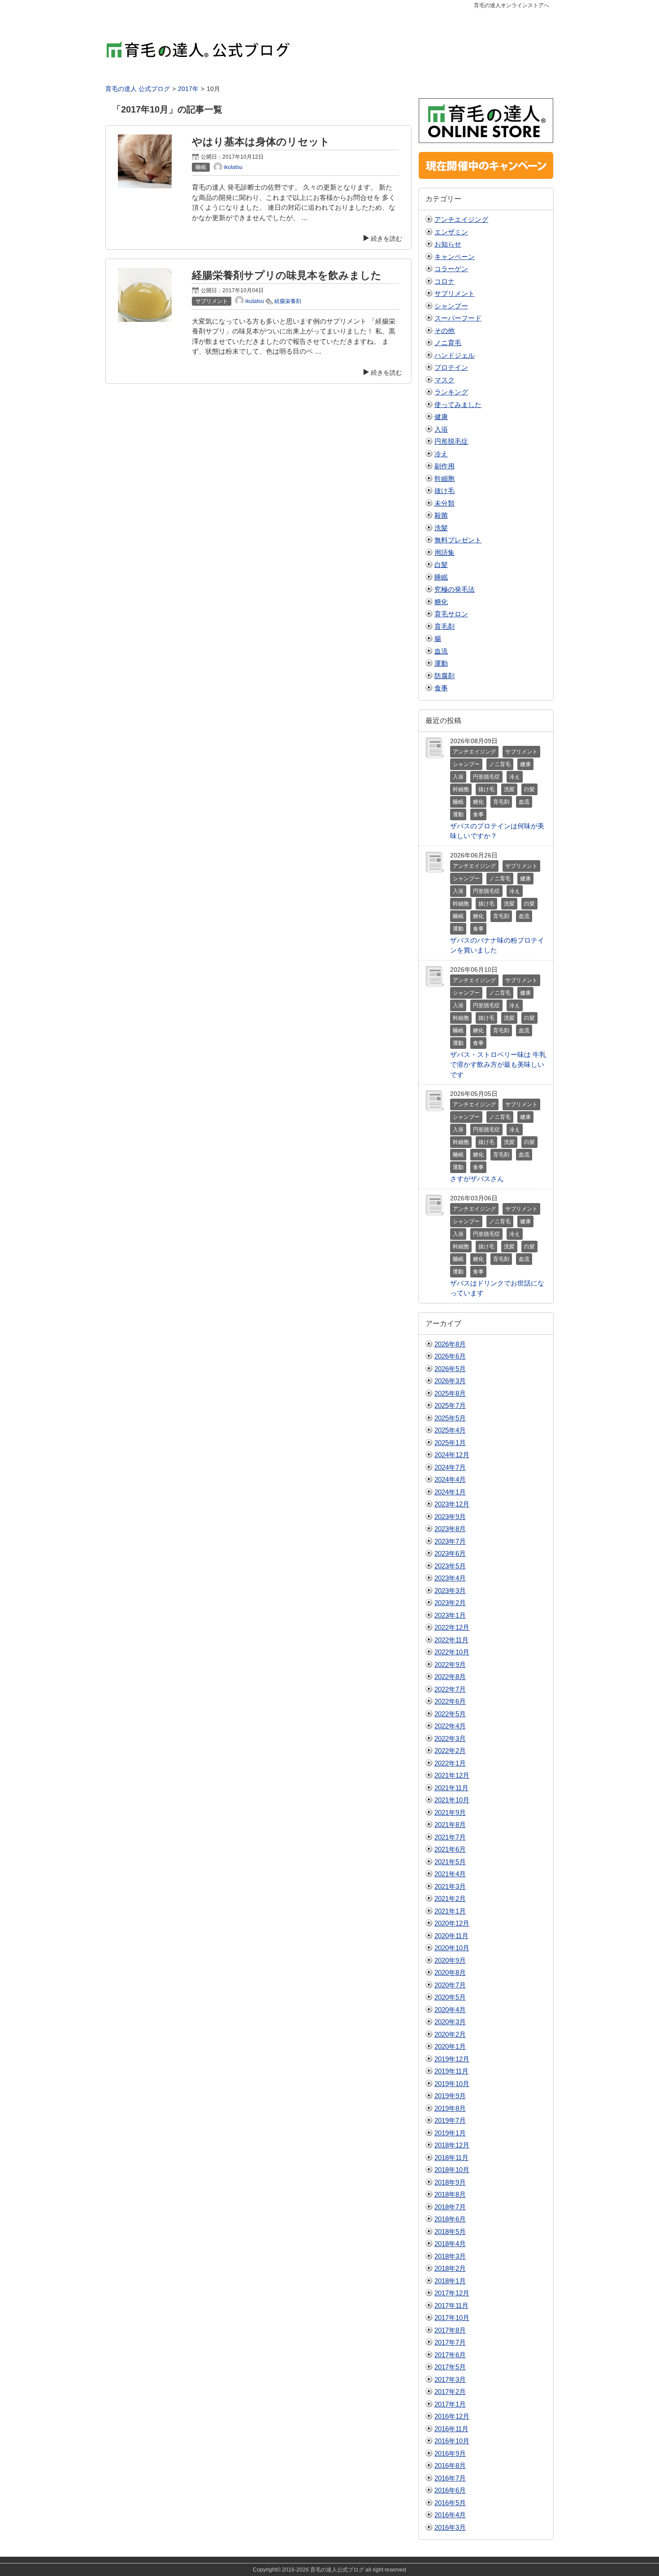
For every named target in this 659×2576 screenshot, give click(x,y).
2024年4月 (450, 1479)
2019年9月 (450, 2096)
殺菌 (441, 515)
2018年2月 (450, 2268)
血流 (441, 651)
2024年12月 (452, 1455)
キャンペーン (455, 257)
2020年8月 (450, 1972)
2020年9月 (450, 1960)
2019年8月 (450, 2108)
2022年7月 (450, 1689)
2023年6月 (450, 1553)
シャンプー (451, 306)
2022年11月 (451, 1640)
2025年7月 (450, 1405)
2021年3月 (450, 1886)
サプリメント (455, 293)
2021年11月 (451, 1788)
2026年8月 (450, 1344)
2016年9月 (450, 2453)
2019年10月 (452, 2084)
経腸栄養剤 (288, 301)
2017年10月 (452, 2318)
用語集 (444, 552)
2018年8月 (450, 2194)
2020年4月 (450, 2010)
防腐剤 (444, 676)
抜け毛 (444, 491)
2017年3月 (450, 2379)
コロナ (444, 281)
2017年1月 (450, 2404)
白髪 (441, 565)
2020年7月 (450, 1985)
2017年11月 (451, 2305)
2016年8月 (450, 2466)
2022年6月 (450, 1701)
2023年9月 (450, 1517)
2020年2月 (450, 2034)
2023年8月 (450, 1529)
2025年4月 (450, 1430)
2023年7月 (450, 1541)
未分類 (444, 503)
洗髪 (441, 528)
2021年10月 (452, 1800)
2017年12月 (452, 2293)
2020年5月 (450, 1997)
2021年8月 (450, 1825)
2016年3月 (450, 2527)
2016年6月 (450, 2490)
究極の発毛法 (455, 589)
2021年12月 (452, 1775)
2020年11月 (451, 1936)
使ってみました (458, 405)
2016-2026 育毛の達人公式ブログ (323, 2570)
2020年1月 (450, 2046)
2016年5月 (450, 2503)
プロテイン (451, 367)
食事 (441, 688)
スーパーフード (458, 318)
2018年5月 (450, 2232)
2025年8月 (450, 1393)
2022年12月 (452, 1627)
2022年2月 (450, 1751)
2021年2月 (450, 1898)
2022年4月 (450, 1726)
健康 (441, 417)
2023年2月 (450, 1603)
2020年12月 (452, 1923)
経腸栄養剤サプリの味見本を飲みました (287, 275)
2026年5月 (450, 1369)
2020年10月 (452, 1948)
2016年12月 (452, 2416)
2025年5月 (450, 1418)
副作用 (444, 466)
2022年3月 (450, 1738)
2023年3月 (450, 1591)
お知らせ (448, 244)
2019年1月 (450, 2133)
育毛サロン (451, 614)
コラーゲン (451, 269)
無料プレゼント (458, 540)
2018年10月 (452, 2170)
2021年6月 (450, 1849)
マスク (444, 380)
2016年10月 (452, 2441)
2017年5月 (450, 2367)
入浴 (441, 429)
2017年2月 (450, 2392)
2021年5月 (450, 1862)
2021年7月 (450, 1837)
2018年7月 (450, 2207)
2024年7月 (450, 1467)
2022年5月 (450, 1714)
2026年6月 (450, 1356)
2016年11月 (451, 2429)
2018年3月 (450, 2256)
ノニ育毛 (448, 343)
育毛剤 (444, 626)
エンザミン (451, 232)
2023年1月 (450, 1615)
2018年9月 (450, 2182)
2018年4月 (450, 2244)
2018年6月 (450, 2219)
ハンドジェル (455, 355)
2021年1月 (450, 1911)
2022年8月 (450, 1677)
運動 (441, 663)
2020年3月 (450, 2022)
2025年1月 (450, 1443)
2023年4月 (450, 1578)
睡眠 (441, 577)
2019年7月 (450, 2120)
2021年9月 (450, 1812)
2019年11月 (451, 2071)
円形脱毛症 (451, 441)
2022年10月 (452, 1652)
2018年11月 (451, 2158)
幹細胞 (444, 478)
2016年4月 (450, 2515)
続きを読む (386, 238)
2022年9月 (450, 1665)
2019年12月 (452, 2059)
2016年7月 (450, 2478)
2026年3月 (450, 1381)
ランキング (451, 392)
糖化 (441, 602)
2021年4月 (450, 1874)
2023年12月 (452, 1504)
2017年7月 (450, 2342)
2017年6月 (450, 2355)
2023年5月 (450, 1566)
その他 (444, 331)
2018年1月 (450, 2281)
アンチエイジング (461, 219)
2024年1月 (450, 1492)
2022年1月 (450, 1763)
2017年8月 (450, 2330)
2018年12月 (452, 2145)
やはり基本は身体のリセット (261, 142)
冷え (441, 454)
